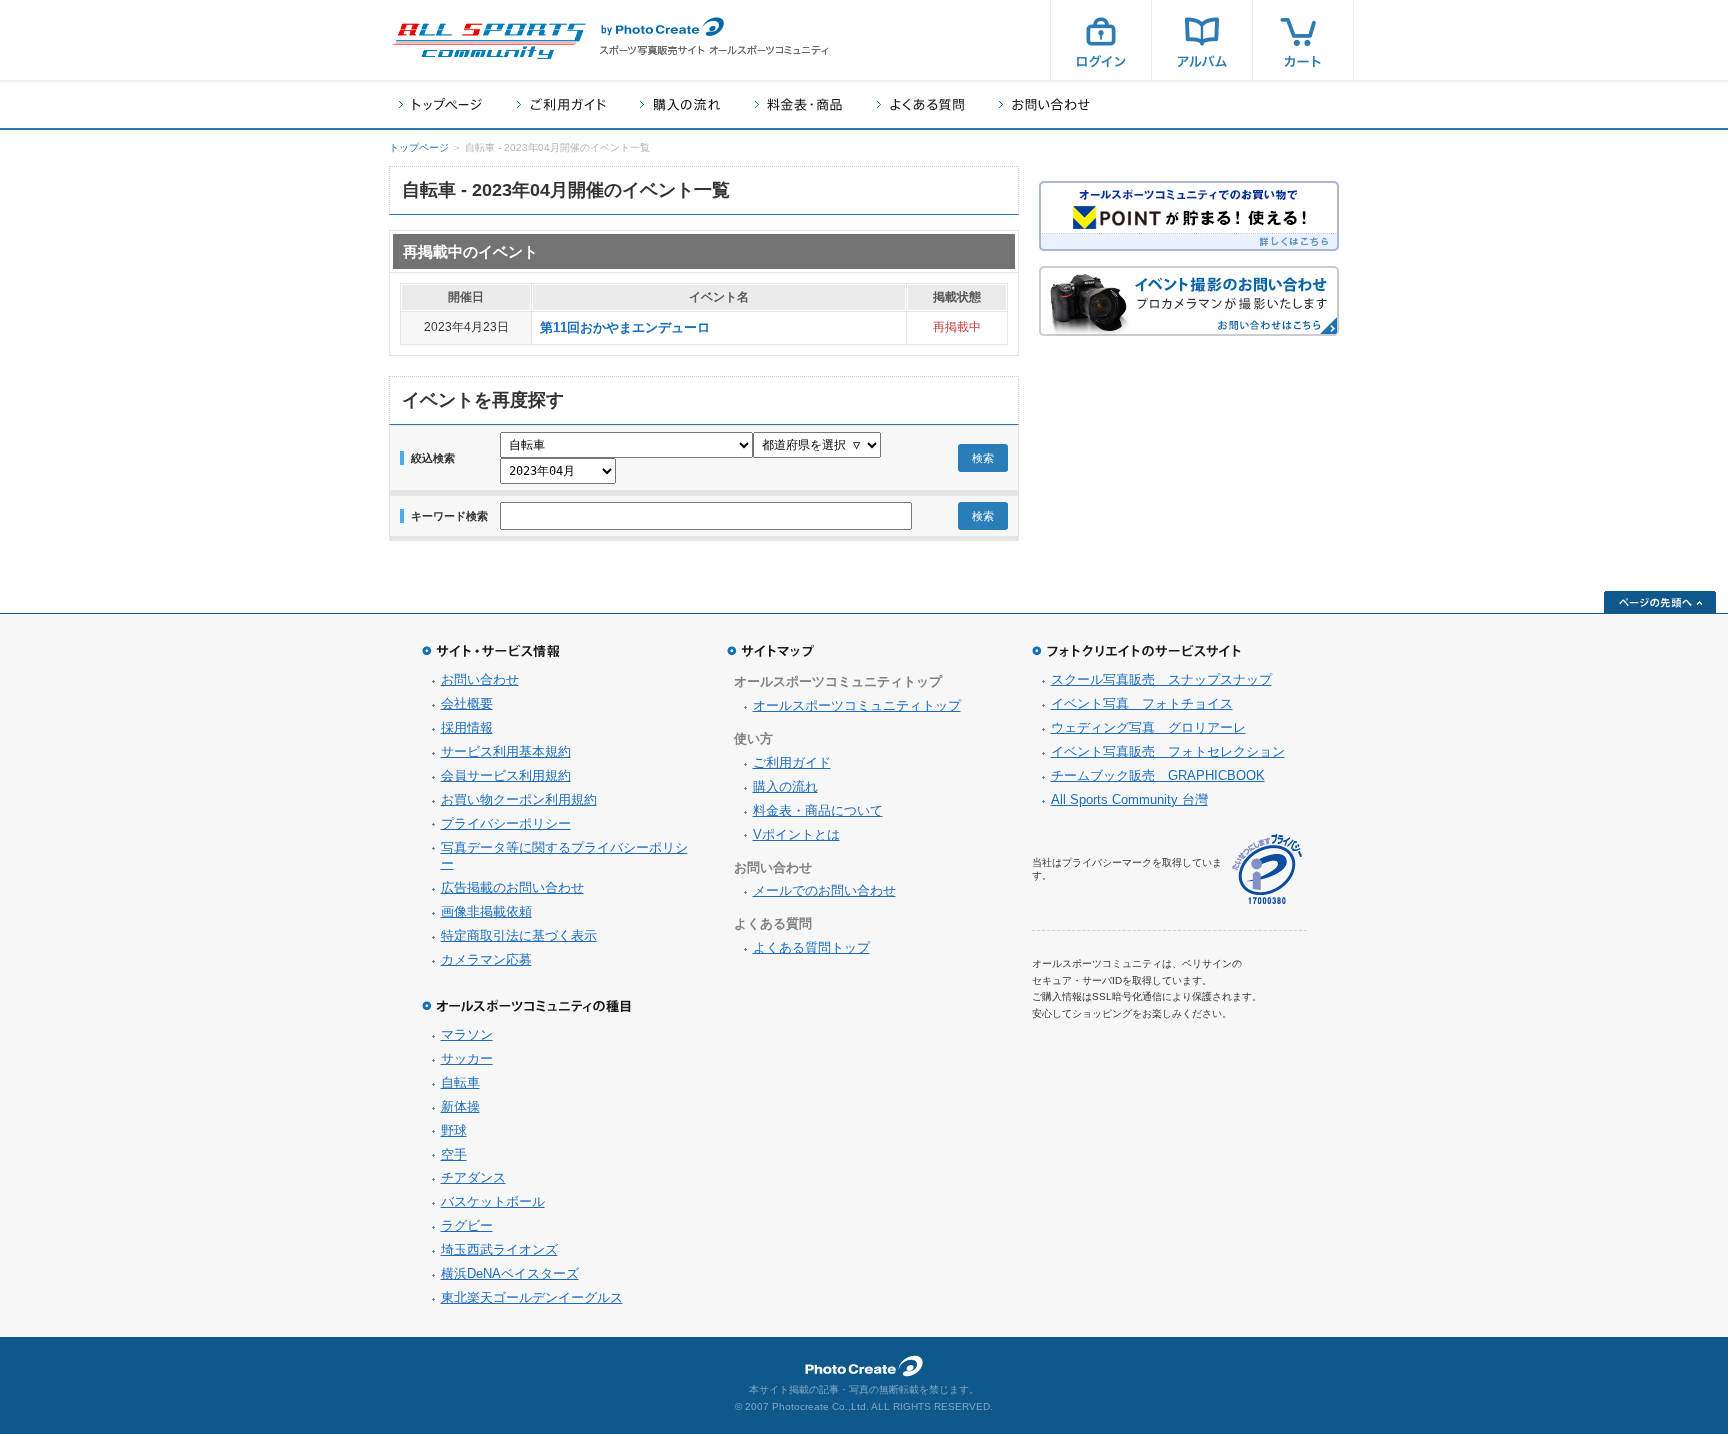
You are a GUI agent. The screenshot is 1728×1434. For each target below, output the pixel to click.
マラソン (467, 1034)
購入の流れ (680, 104)
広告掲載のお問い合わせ (512, 887)
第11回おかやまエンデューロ (625, 327)
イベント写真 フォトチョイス (1142, 703)
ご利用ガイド (561, 104)
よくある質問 (920, 104)
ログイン (1101, 40)
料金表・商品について (818, 810)
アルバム (1202, 40)
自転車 (460, 1082)
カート (1303, 40)
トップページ (440, 104)
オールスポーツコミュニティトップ (857, 705)
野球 (454, 1130)
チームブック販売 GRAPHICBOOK (1158, 775)
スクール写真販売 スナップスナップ (1161, 679)
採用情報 (467, 727)
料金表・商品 (798, 104)
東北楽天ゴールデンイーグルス (532, 1297)
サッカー (467, 1058)
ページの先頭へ (1660, 602)
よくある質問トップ (811, 947)
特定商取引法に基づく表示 (519, 935)
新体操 (460, 1106)
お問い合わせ (1044, 104)
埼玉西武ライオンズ (499, 1249)
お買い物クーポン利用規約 (519, 799)
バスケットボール (493, 1201)
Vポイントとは (796, 834)
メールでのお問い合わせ (824, 890)
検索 (983, 458)
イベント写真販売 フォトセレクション (1168, 751)
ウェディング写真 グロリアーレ (1148, 727)
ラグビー (467, 1225)
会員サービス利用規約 (506, 775)
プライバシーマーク (1267, 869)
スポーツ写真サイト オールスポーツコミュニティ (489, 41)
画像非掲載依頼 (486, 911)
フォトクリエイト (864, 1366)
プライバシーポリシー (506, 823)
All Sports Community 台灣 (1129, 799)
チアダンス (473, 1177)
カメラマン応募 (486, 959)
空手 (454, 1154)
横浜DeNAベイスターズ (510, 1273)
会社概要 (467, 703)
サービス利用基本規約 (506, 751)
